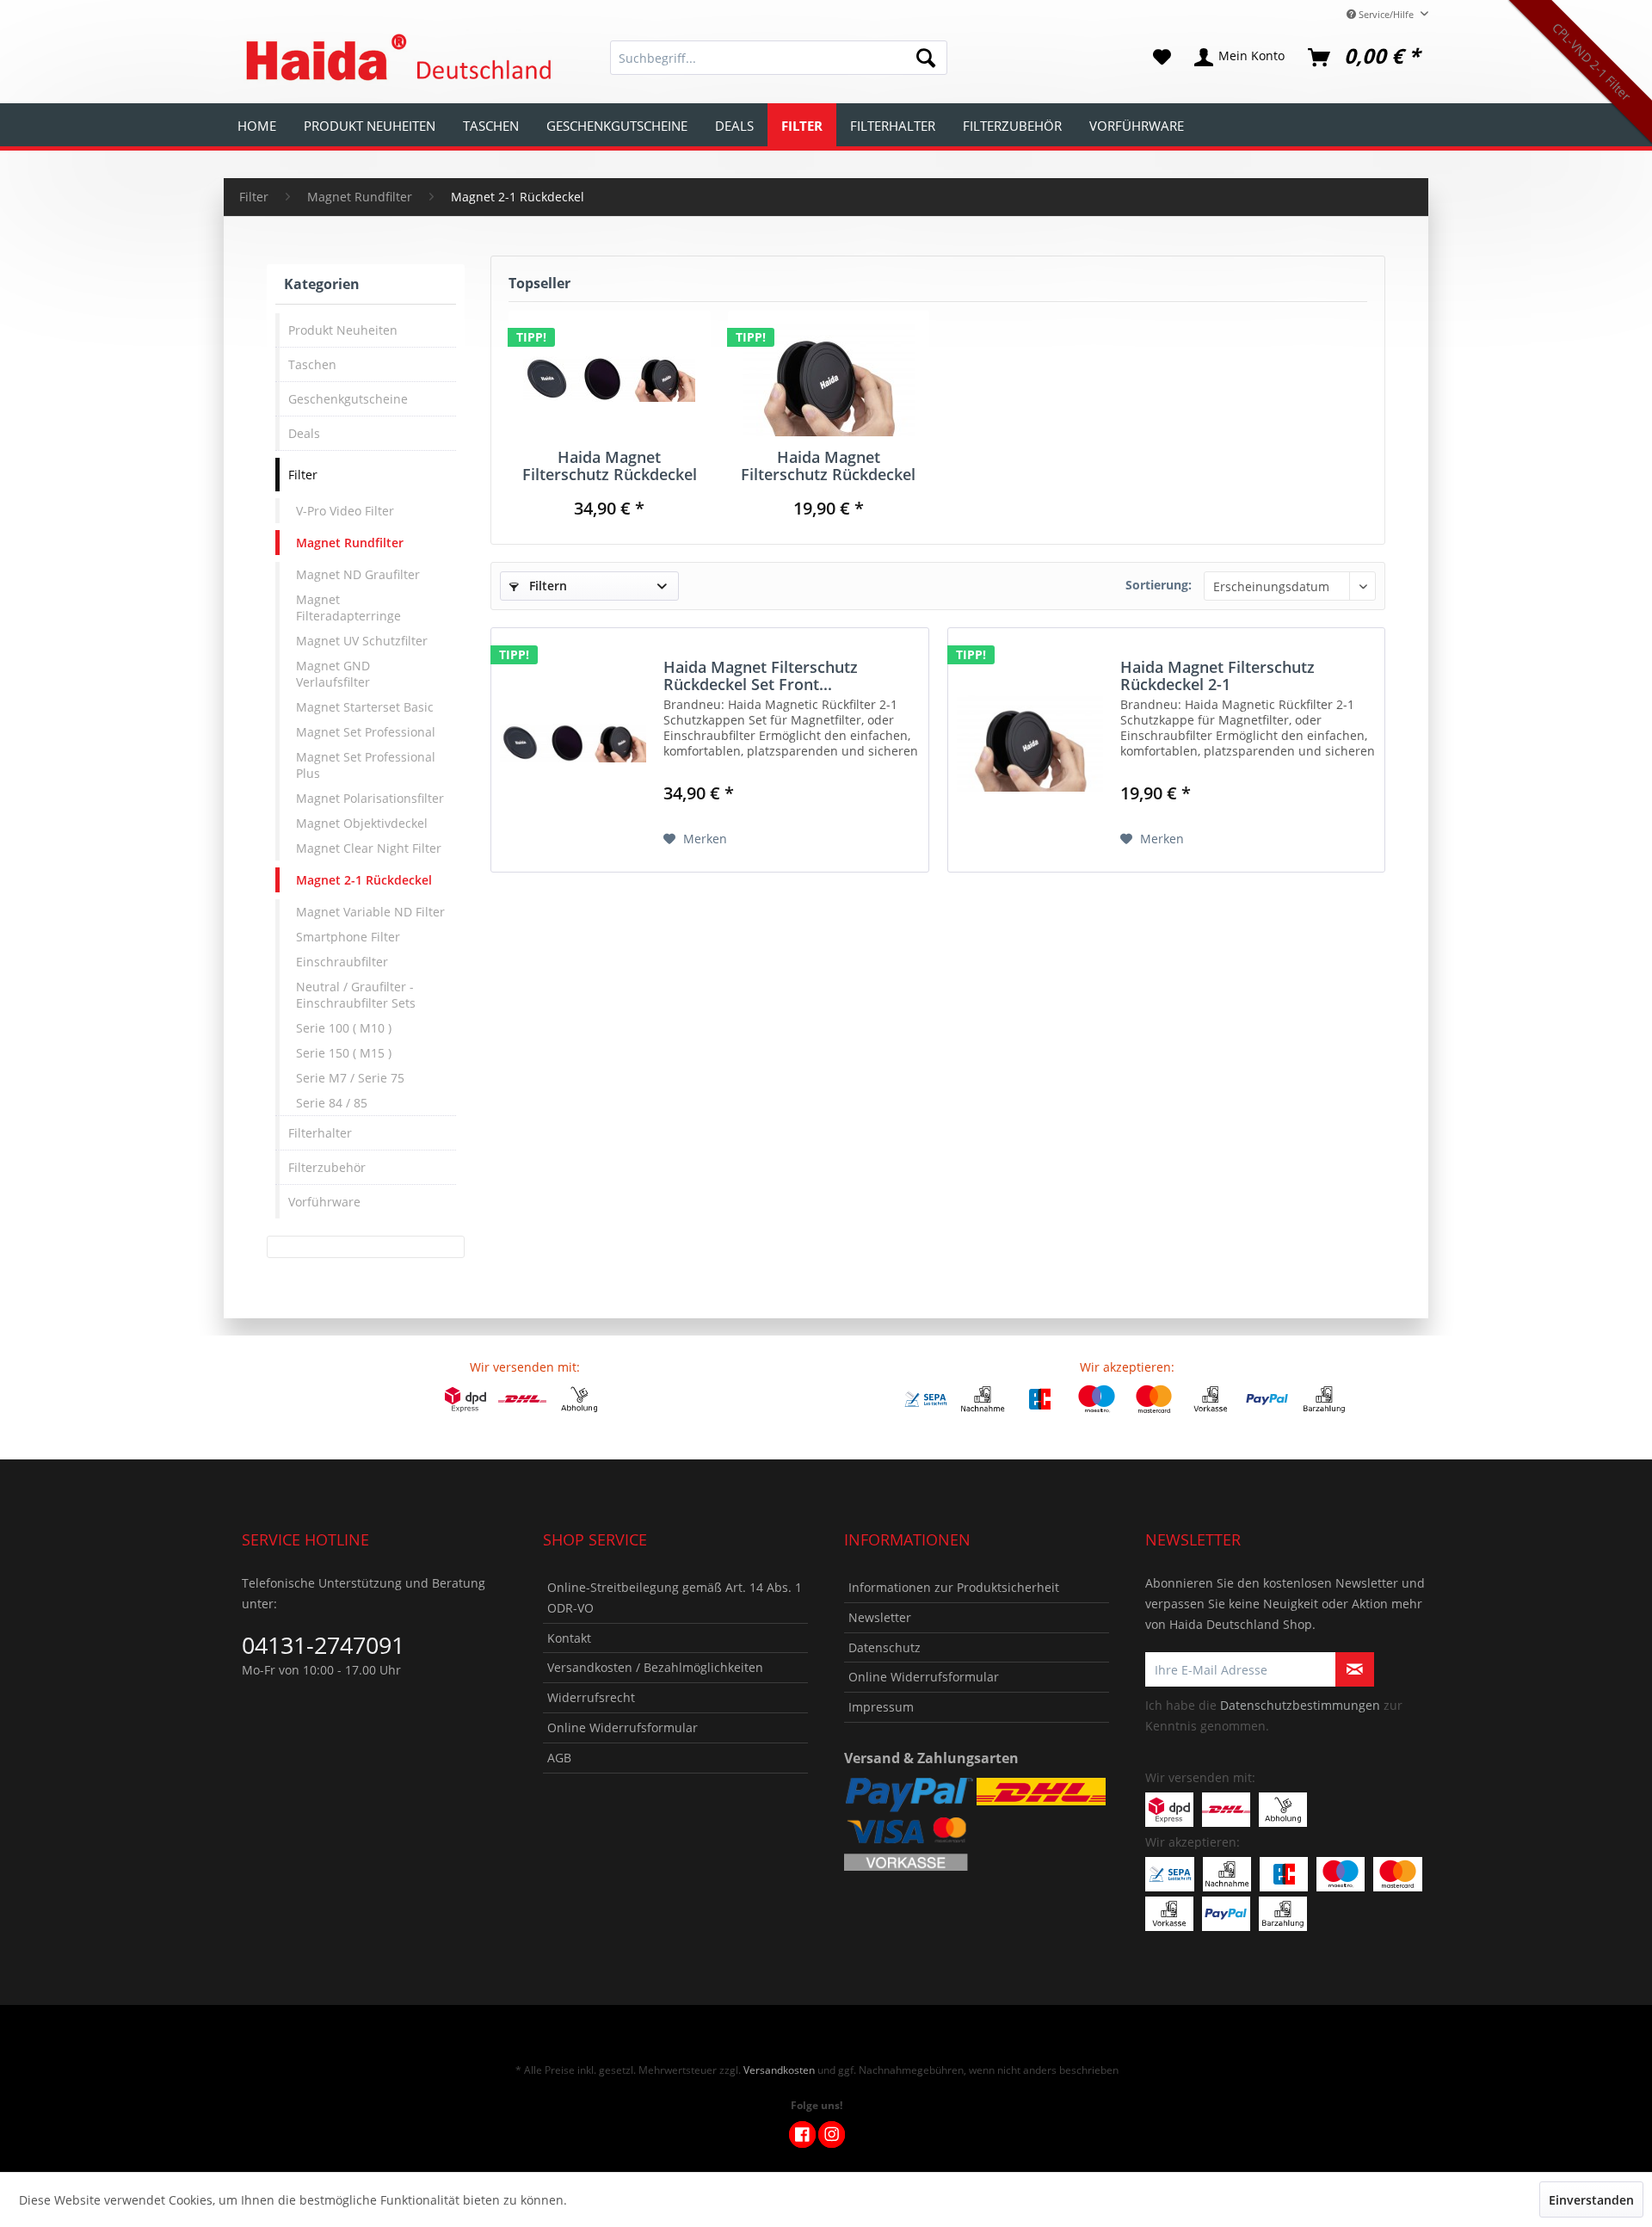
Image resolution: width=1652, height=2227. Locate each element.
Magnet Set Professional (366, 732)
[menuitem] (779, 58)
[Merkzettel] (1162, 58)
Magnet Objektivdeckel (362, 823)
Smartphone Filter (348, 937)
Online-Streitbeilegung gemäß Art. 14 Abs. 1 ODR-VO (675, 1598)
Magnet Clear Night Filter (369, 848)
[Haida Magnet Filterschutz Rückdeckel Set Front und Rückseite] (610, 379)
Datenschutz (885, 1647)
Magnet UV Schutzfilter (362, 641)
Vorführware (324, 1202)
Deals (304, 433)
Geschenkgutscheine (348, 399)
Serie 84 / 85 (332, 1103)
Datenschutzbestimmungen (1300, 1705)
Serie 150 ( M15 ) (344, 1053)
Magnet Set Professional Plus (366, 765)
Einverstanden (1591, 2200)
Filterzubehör (327, 1167)
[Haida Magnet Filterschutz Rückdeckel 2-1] (829, 379)
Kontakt (569, 1638)
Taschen (312, 364)
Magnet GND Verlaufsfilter (333, 674)
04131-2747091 (323, 1645)
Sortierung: (1159, 585)
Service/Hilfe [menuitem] (1386, 14)
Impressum (881, 1707)
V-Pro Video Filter (345, 511)
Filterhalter (320, 1133)
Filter (303, 475)
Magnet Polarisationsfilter (370, 798)
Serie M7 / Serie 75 (350, 1078)
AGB (559, 1758)
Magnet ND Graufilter (358, 574)
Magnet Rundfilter (350, 543)
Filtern (546, 586)
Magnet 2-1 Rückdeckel (364, 880)
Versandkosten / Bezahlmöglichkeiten (655, 1667)
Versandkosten (779, 2070)
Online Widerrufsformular (623, 1727)
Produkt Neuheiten (343, 330)
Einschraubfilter (342, 962)
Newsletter (880, 1617)
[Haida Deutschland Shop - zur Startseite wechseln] (396, 58)
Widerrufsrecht (591, 1697)
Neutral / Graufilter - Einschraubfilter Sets (356, 995)
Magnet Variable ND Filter (370, 912)
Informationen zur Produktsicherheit (954, 1587)
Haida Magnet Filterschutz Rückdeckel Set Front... (610, 466)
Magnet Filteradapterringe (348, 608)
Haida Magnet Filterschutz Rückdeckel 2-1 (828, 466)
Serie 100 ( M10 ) (344, 1028)
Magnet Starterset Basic (365, 707)
